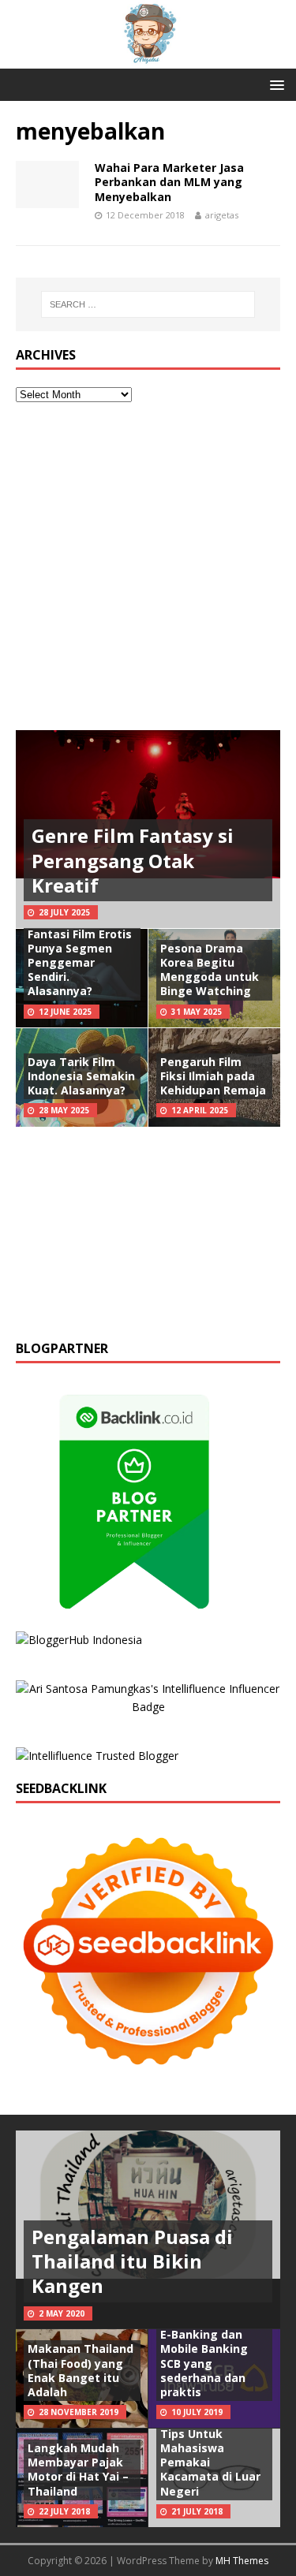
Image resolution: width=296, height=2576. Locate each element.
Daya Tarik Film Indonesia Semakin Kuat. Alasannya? (81, 1076)
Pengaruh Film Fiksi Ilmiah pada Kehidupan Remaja (213, 1076)
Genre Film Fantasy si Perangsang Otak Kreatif (133, 860)
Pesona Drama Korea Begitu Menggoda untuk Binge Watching (210, 970)
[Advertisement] (148, 567)
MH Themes (242, 2561)
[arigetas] (148, 59)
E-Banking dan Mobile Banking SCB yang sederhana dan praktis (204, 2363)
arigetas (222, 215)
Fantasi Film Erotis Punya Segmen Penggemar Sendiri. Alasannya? (80, 963)
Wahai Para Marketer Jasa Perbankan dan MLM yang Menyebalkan (169, 182)
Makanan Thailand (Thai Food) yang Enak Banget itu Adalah (81, 2370)
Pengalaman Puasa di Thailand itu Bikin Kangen (132, 2261)
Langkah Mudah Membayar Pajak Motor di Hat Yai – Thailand (78, 2470)
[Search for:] (148, 304)
